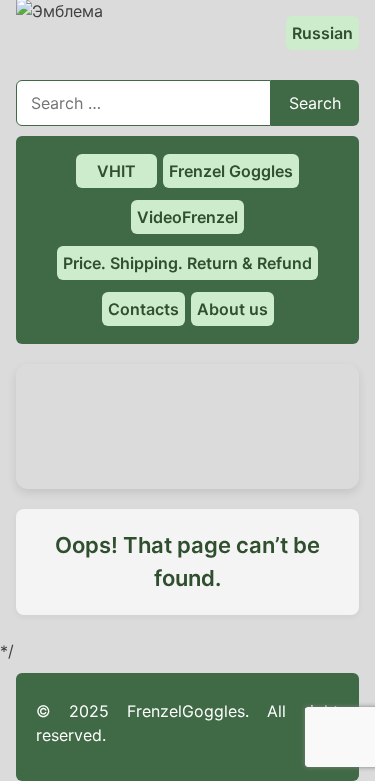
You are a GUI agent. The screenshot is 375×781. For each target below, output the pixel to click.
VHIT (116, 171)
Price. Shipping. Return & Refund (187, 263)
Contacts (143, 309)
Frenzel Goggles (231, 171)
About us (232, 309)
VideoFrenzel (187, 217)
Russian (322, 33)
